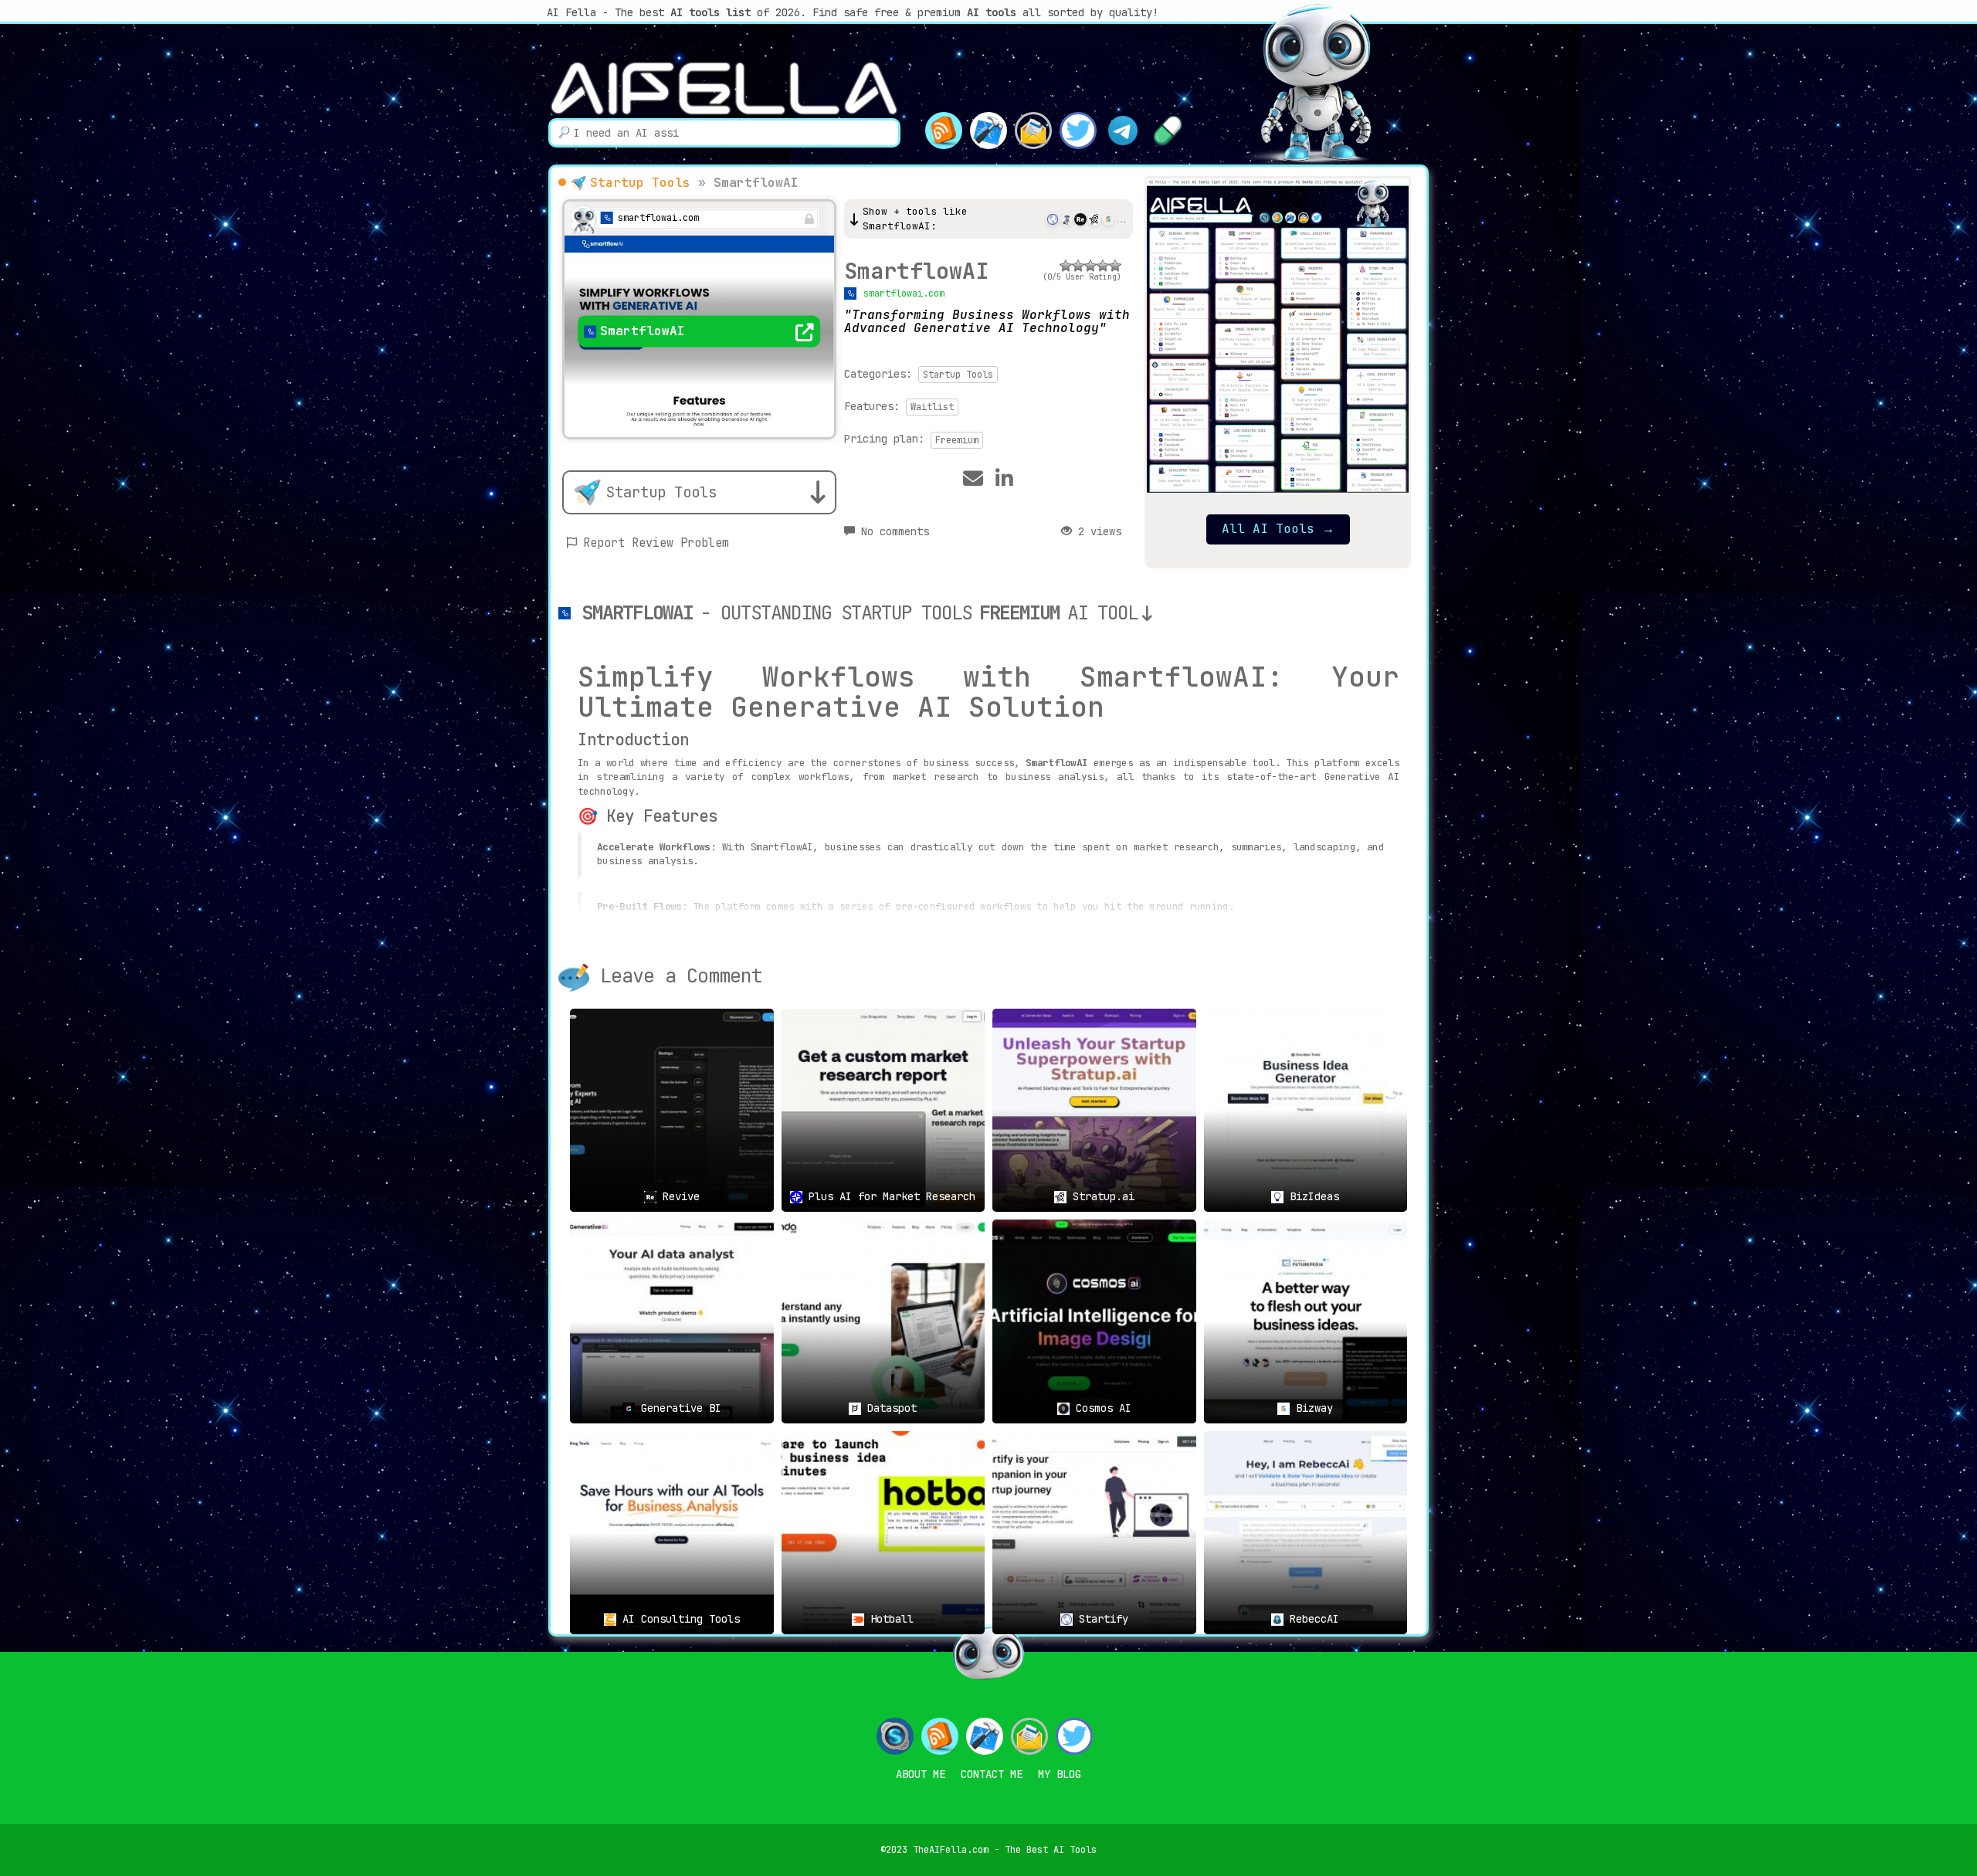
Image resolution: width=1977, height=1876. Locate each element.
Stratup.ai (1100, 1196)
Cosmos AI (1100, 1408)
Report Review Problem (656, 543)
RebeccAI (1311, 1619)
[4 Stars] (1103, 266)
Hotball (889, 1619)
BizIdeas (1311, 1196)
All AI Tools (1278, 529)
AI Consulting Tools (678, 1619)
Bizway (1311, 1408)
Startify (1100, 1619)
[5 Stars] (1115, 266)
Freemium (957, 440)
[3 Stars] (1090, 266)
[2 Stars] (1078, 266)
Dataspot (889, 1408)
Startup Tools (640, 183)
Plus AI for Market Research (889, 1196)
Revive (678, 1196)
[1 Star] (1066, 266)
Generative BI (678, 1408)
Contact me (992, 1774)
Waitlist (932, 407)
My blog (1060, 1774)
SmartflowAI (916, 271)
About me (921, 1774)
